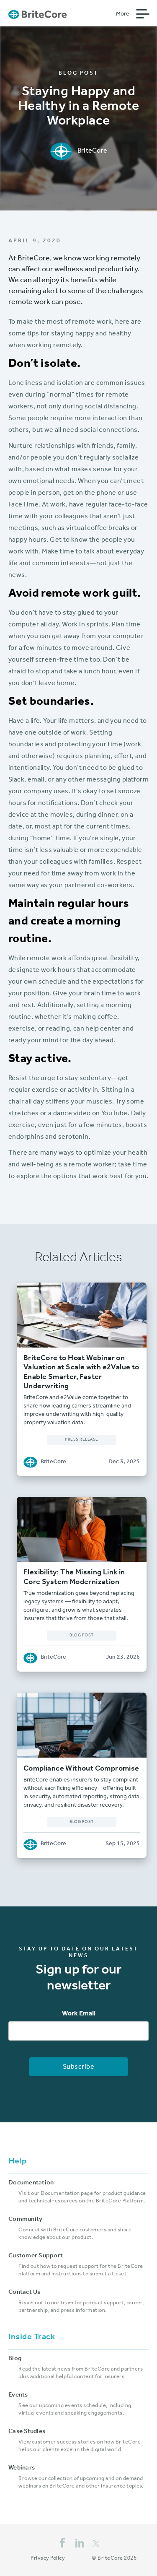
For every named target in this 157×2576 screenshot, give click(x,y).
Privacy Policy (48, 2559)
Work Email (79, 2014)
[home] (38, 14)
